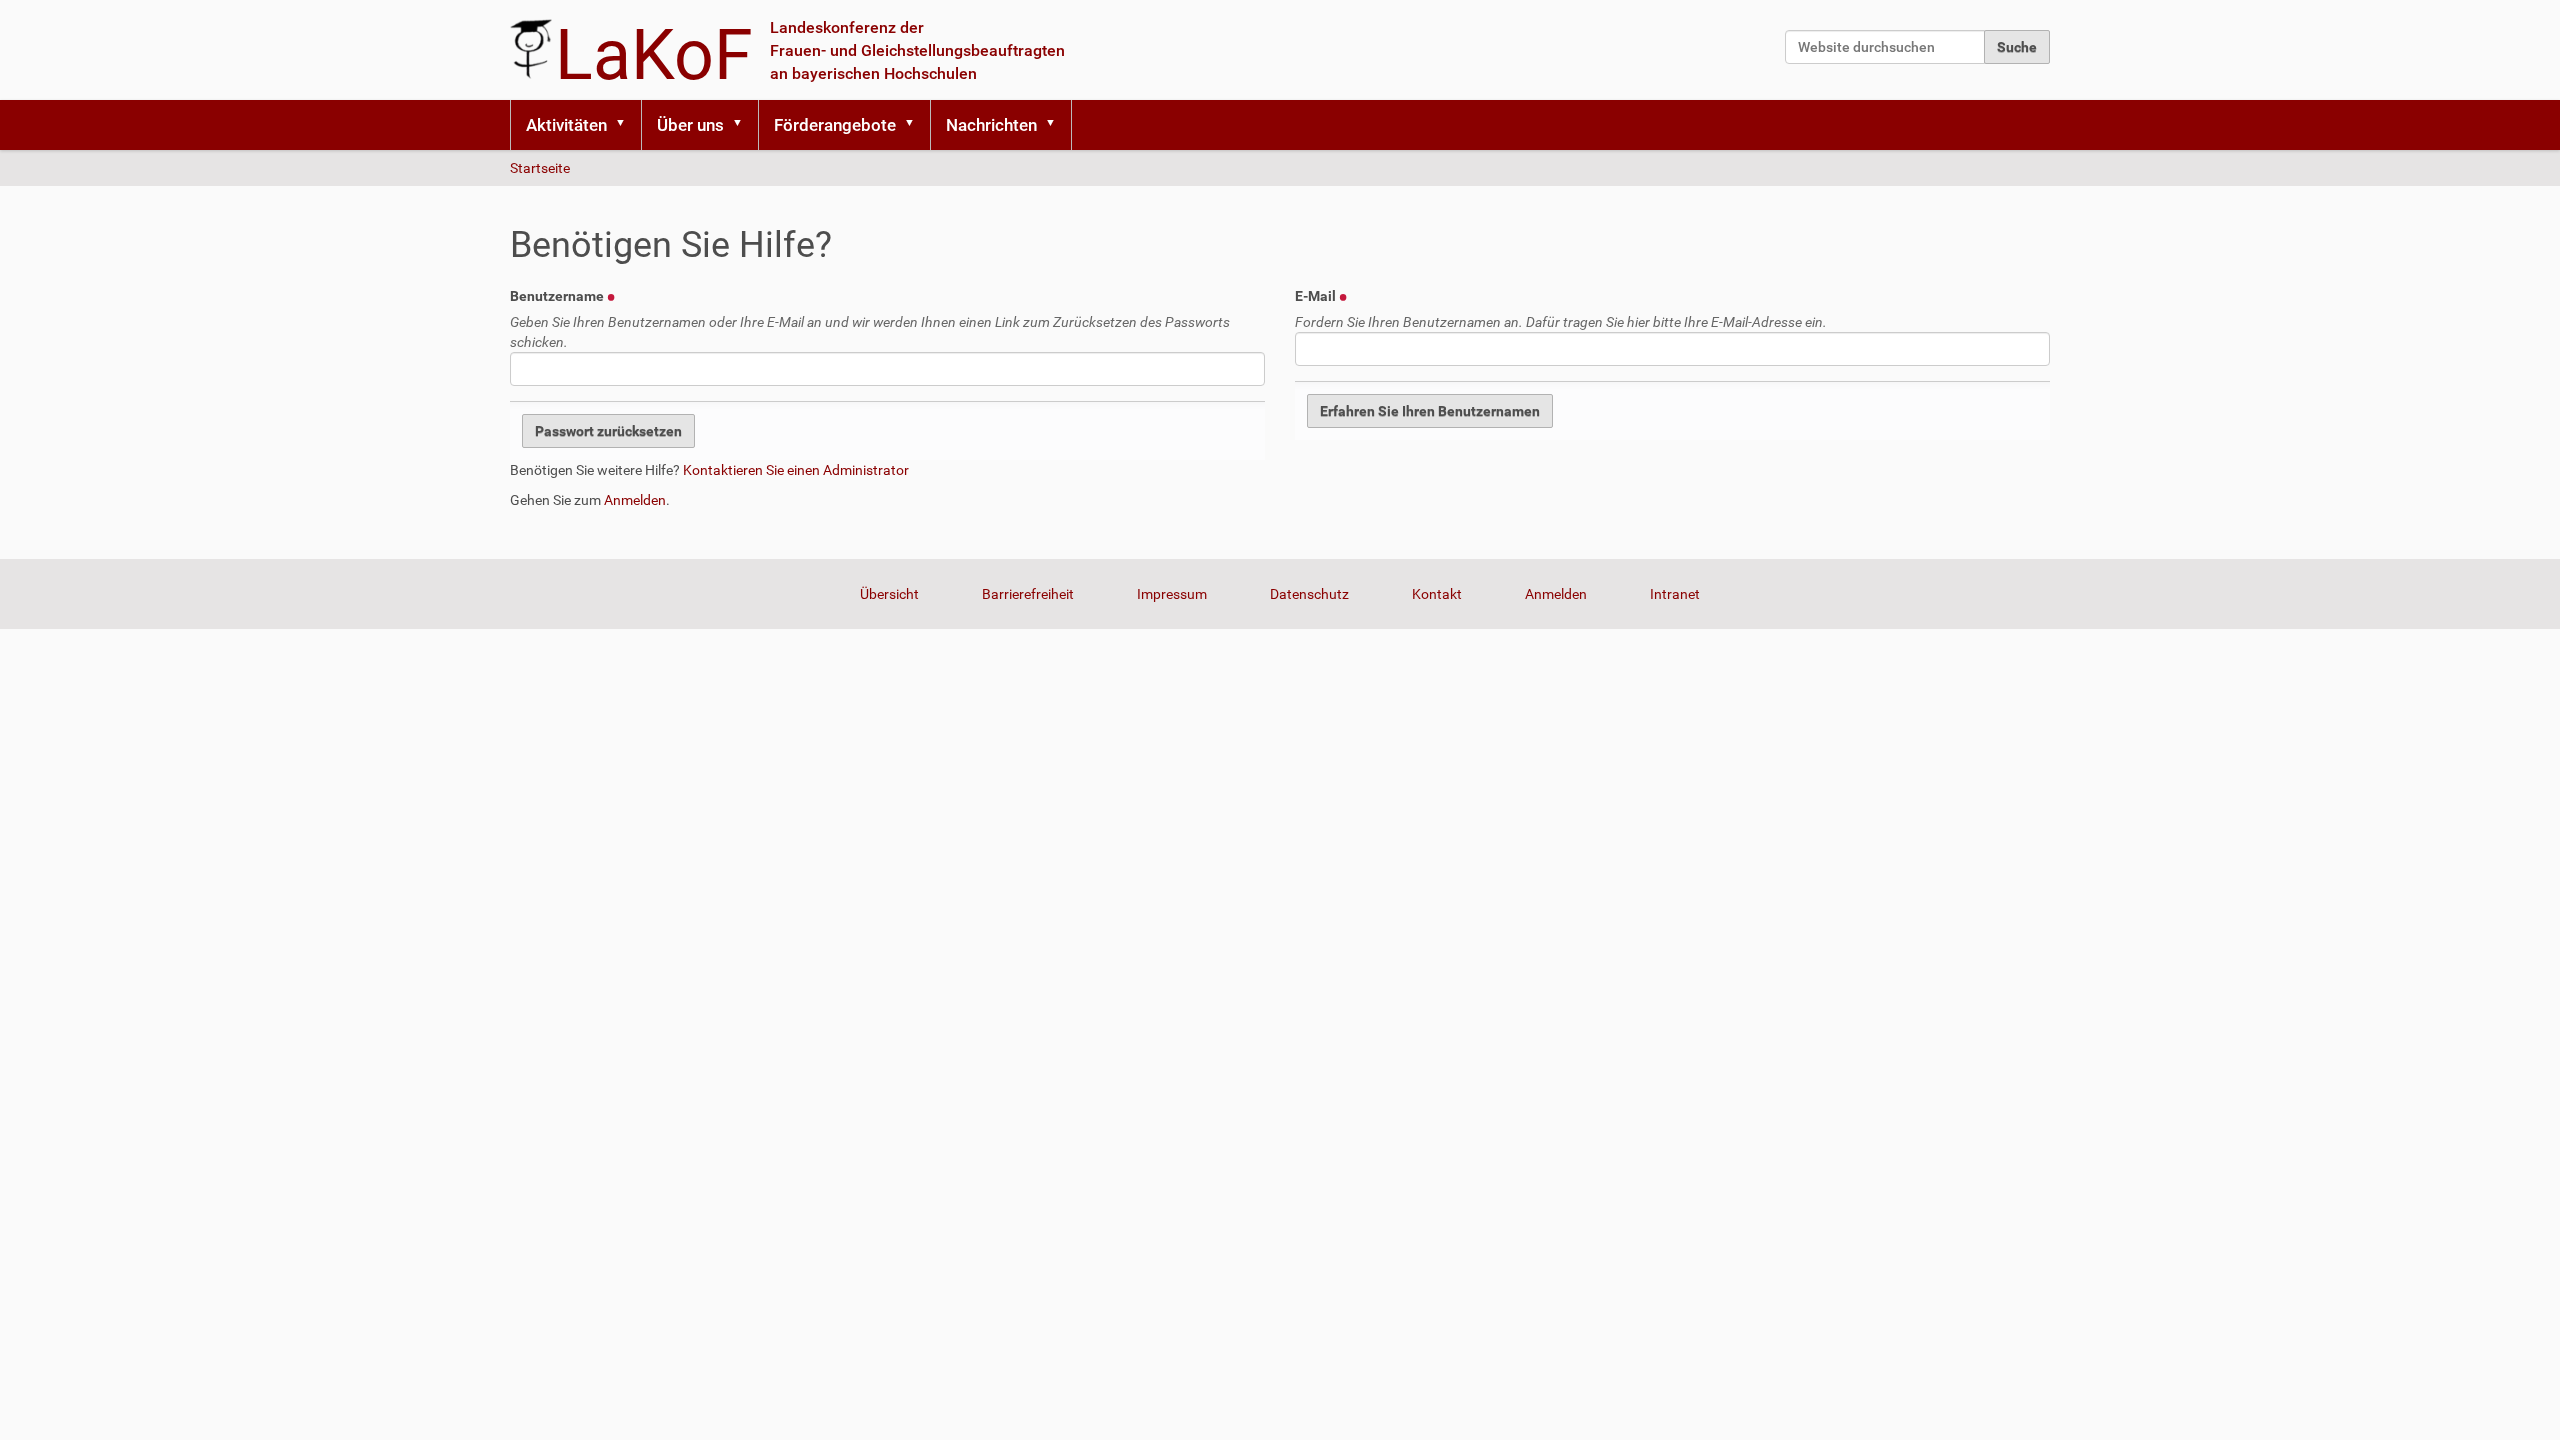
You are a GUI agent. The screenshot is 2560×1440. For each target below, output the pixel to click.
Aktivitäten (566, 125)
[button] (627, 125)
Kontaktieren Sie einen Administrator (796, 470)
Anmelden (635, 500)
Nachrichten (991, 125)
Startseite (540, 168)
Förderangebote (835, 125)
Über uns (690, 125)
